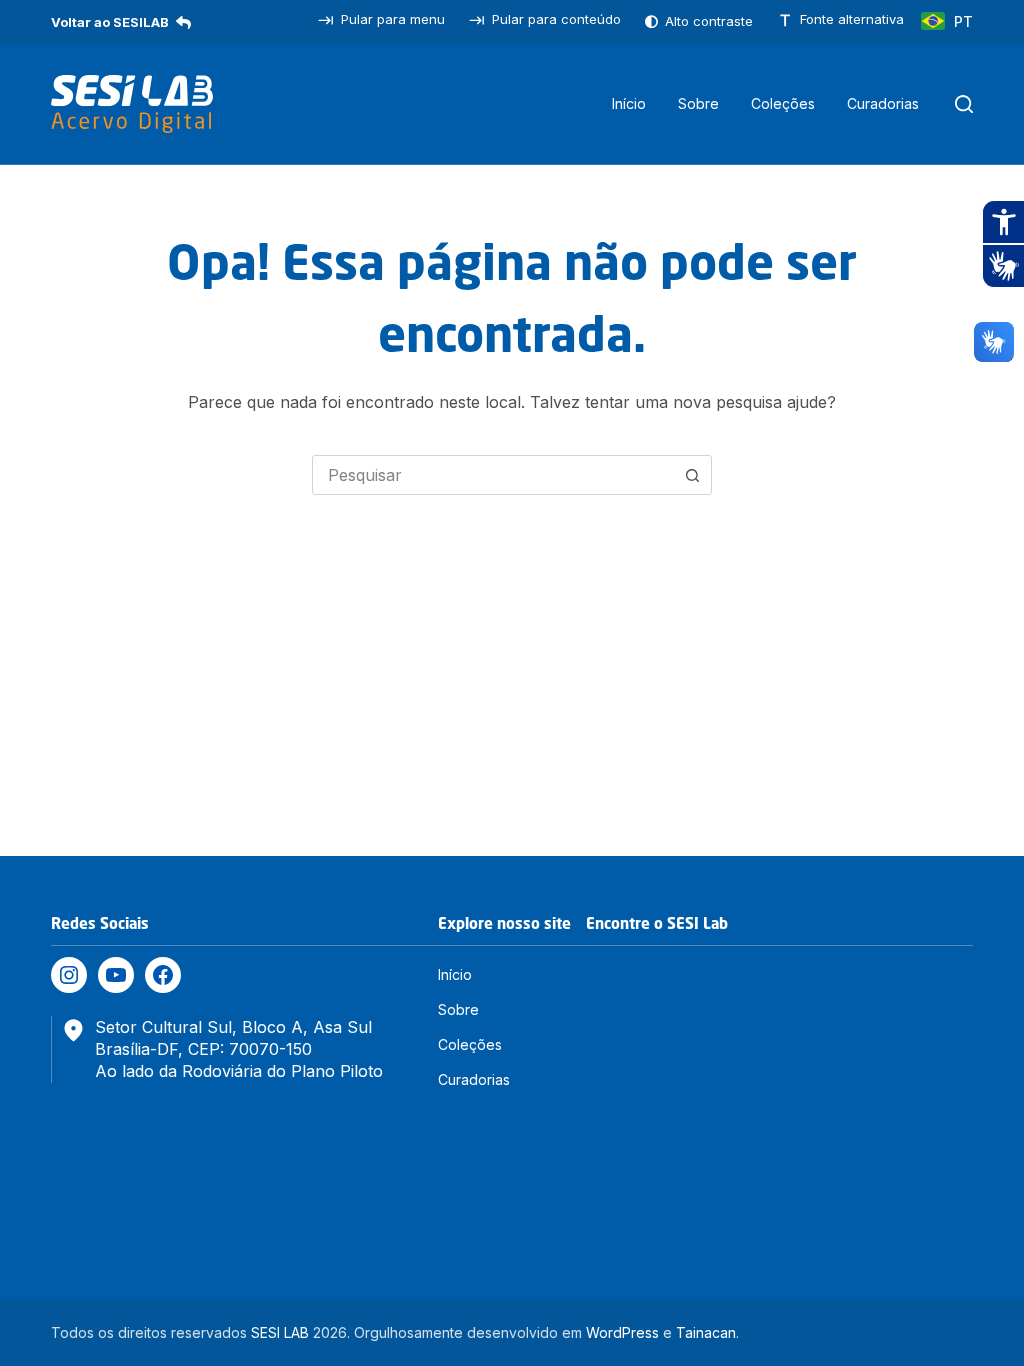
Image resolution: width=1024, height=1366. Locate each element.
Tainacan (706, 1332)
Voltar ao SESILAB (110, 22)
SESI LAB (280, 1332)
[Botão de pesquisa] (692, 475)
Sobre (698, 103)
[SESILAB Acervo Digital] (132, 104)
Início (629, 103)
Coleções (783, 103)
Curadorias (883, 103)
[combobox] (493, 475)
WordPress (622, 1332)
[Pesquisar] (964, 104)
